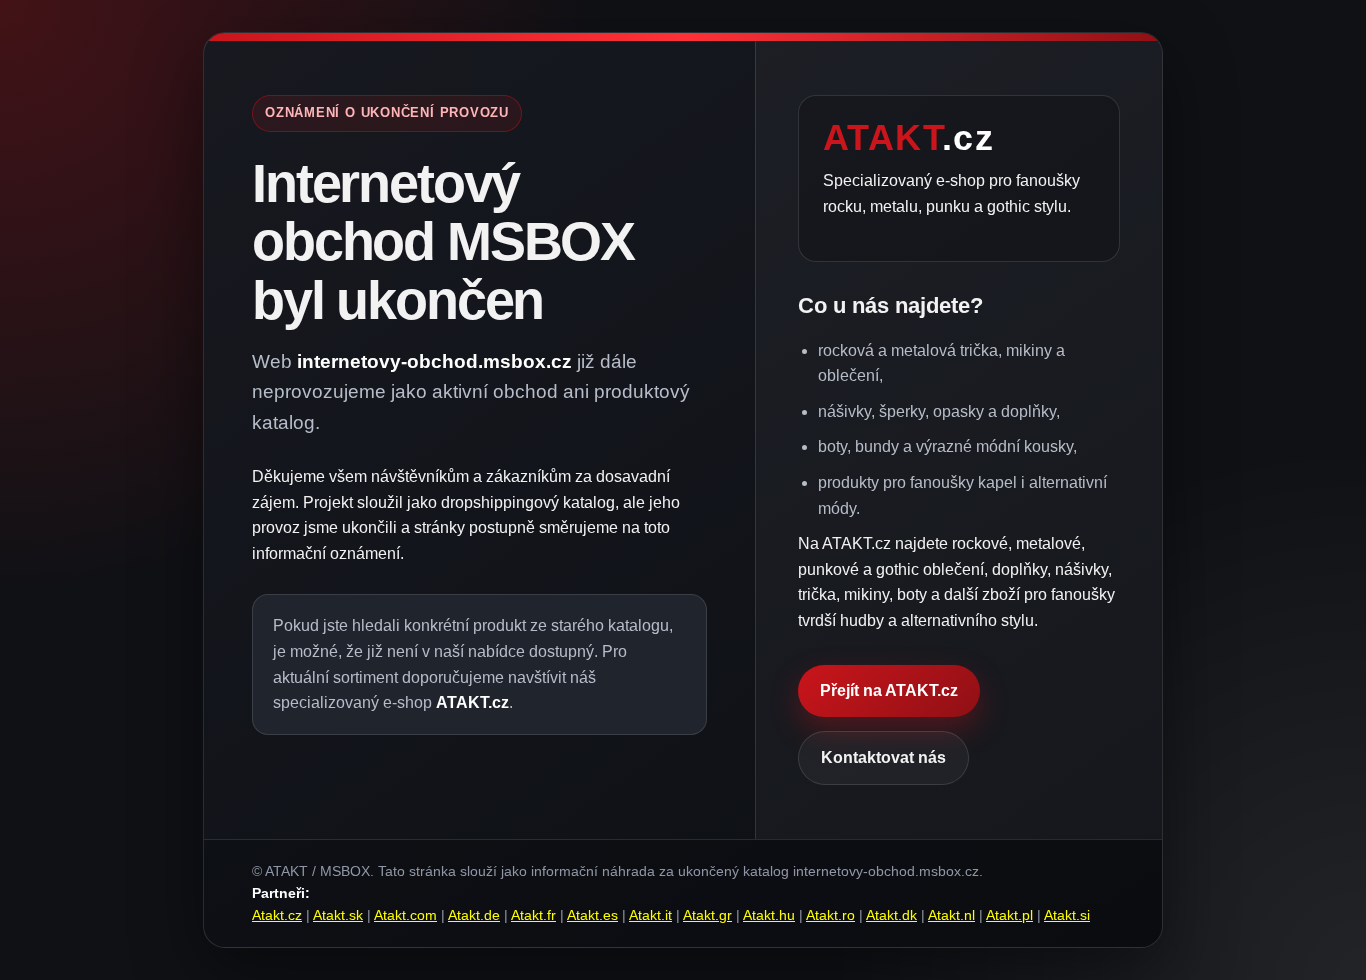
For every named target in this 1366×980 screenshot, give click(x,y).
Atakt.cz (277, 915)
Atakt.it (650, 915)
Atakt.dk (891, 915)
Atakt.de (474, 915)
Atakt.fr (533, 915)
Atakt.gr (707, 915)
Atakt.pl (1009, 915)
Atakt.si (1067, 915)
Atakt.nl (951, 915)
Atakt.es (592, 915)
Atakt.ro (830, 915)
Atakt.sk (338, 915)
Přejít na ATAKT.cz (889, 690)
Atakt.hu (769, 915)
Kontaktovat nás (883, 757)
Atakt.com (405, 915)
